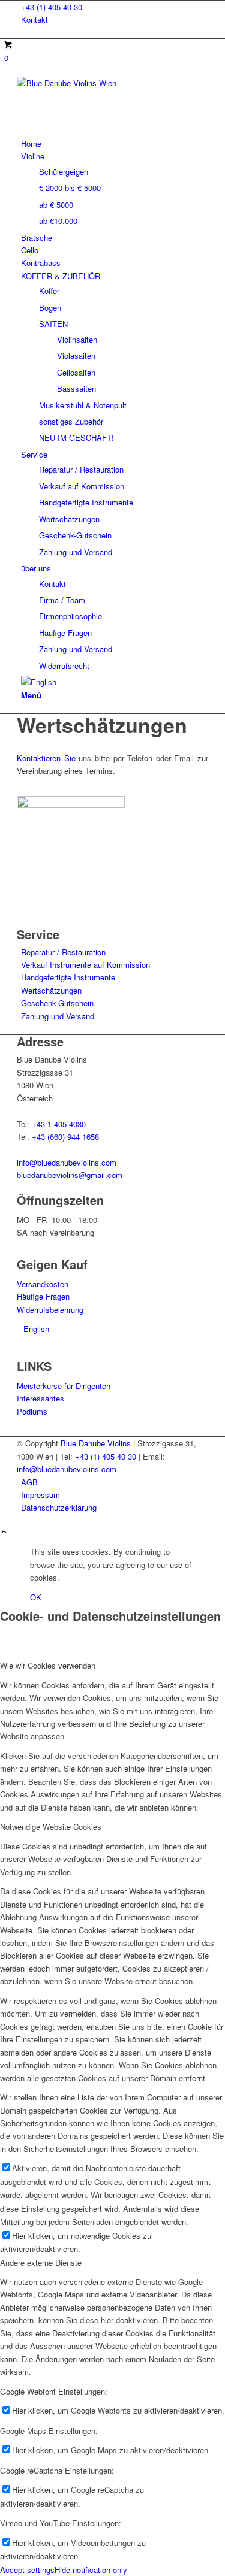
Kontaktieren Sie (46, 758)
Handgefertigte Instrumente (68, 977)
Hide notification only (91, 2570)
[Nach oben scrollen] (4, 1532)
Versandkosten (43, 1284)
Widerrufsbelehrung (50, 1310)
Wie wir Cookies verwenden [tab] (48, 1665)
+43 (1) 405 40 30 (52, 7)
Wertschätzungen (51, 990)
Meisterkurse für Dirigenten (64, 1386)
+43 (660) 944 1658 (65, 1136)
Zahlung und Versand (58, 1016)
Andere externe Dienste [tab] (41, 2262)
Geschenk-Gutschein (57, 1003)
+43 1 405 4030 (59, 1124)
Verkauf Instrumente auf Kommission (85, 965)
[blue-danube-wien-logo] (107, 83)
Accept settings (27, 2570)
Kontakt (34, 19)
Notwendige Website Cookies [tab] (51, 1826)
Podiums (32, 1411)
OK (36, 1597)
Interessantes (40, 1398)
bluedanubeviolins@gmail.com (70, 1175)
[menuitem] (115, 7)
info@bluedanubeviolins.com (67, 1162)
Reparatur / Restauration (63, 952)
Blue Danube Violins (96, 1443)
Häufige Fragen (43, 1296)
